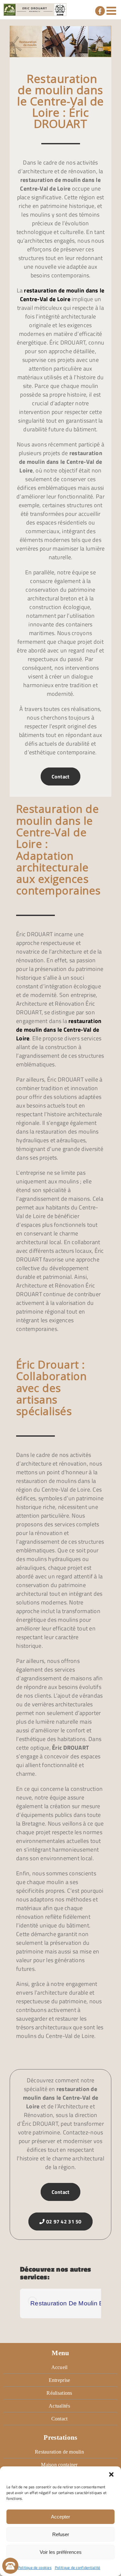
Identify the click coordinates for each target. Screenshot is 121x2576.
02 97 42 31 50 (63, 2221)
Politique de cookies (35, 2567)
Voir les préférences (61, 2552)
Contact (61, 776)
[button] (111, 2474)
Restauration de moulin (59, 2452)
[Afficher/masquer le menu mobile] (112, 10)
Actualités (59, 2406)
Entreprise (60, 2380)
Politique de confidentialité (78, 2567)
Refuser (61, 2534)
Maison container (59, 2465)
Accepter (60, 2517)
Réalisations (59, 2393)
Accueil (60, 2367)
